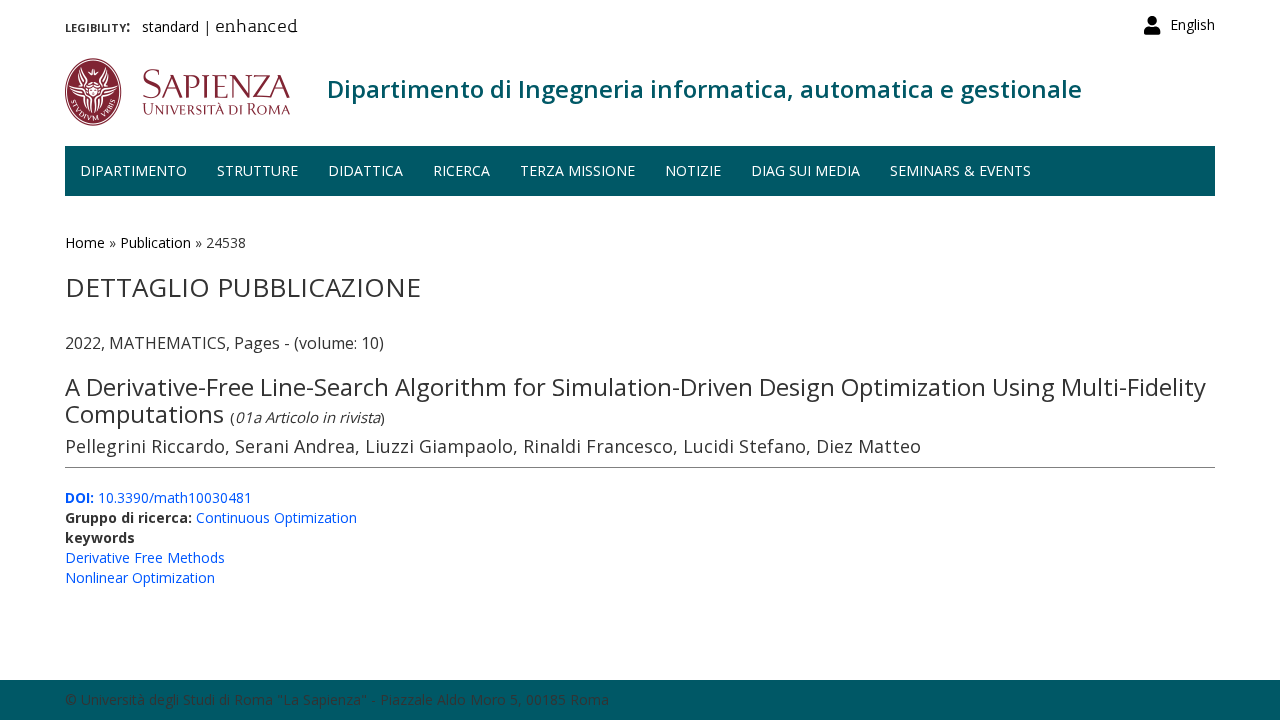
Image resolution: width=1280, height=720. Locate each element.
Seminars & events (960, 170)
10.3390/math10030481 (158, 497)
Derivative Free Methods (145, 557)
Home (85, 242)
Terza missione (577, 170)
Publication (155, 242)
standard (170, 26)
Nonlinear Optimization (140, 577)
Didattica (365, 170)
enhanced (256, 28)
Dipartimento (133, 170)
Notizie (693, 170)
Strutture (257, 170)
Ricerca (461, 170)
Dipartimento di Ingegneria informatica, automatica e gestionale (704, 88)
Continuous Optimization (276, 517)
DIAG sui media (805, 170)
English (1192, 24)
